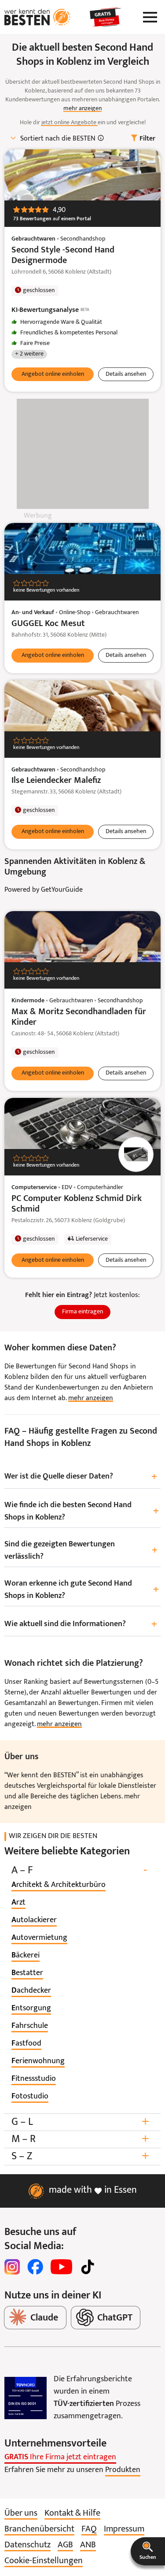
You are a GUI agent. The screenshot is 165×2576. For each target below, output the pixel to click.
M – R (80, 2139)
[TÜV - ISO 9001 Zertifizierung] (26, 2398)
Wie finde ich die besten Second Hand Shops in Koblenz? (82, 1511)
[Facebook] (35, 2267)
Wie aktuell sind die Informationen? (81, 1625)
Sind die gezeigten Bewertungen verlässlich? (81, 1551)
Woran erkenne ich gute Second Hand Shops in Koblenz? (82, 1590)
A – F (79, 1870)
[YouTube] (61, 2267)
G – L (80, 2122)
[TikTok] (88, 2267)
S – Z (80, 2156)
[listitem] (59, 1885)
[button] (148, 2551)
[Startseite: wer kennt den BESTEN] (37, 17)
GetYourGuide (62, 890)
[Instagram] (12, 2267)
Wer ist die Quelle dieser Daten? (81, 1477)
